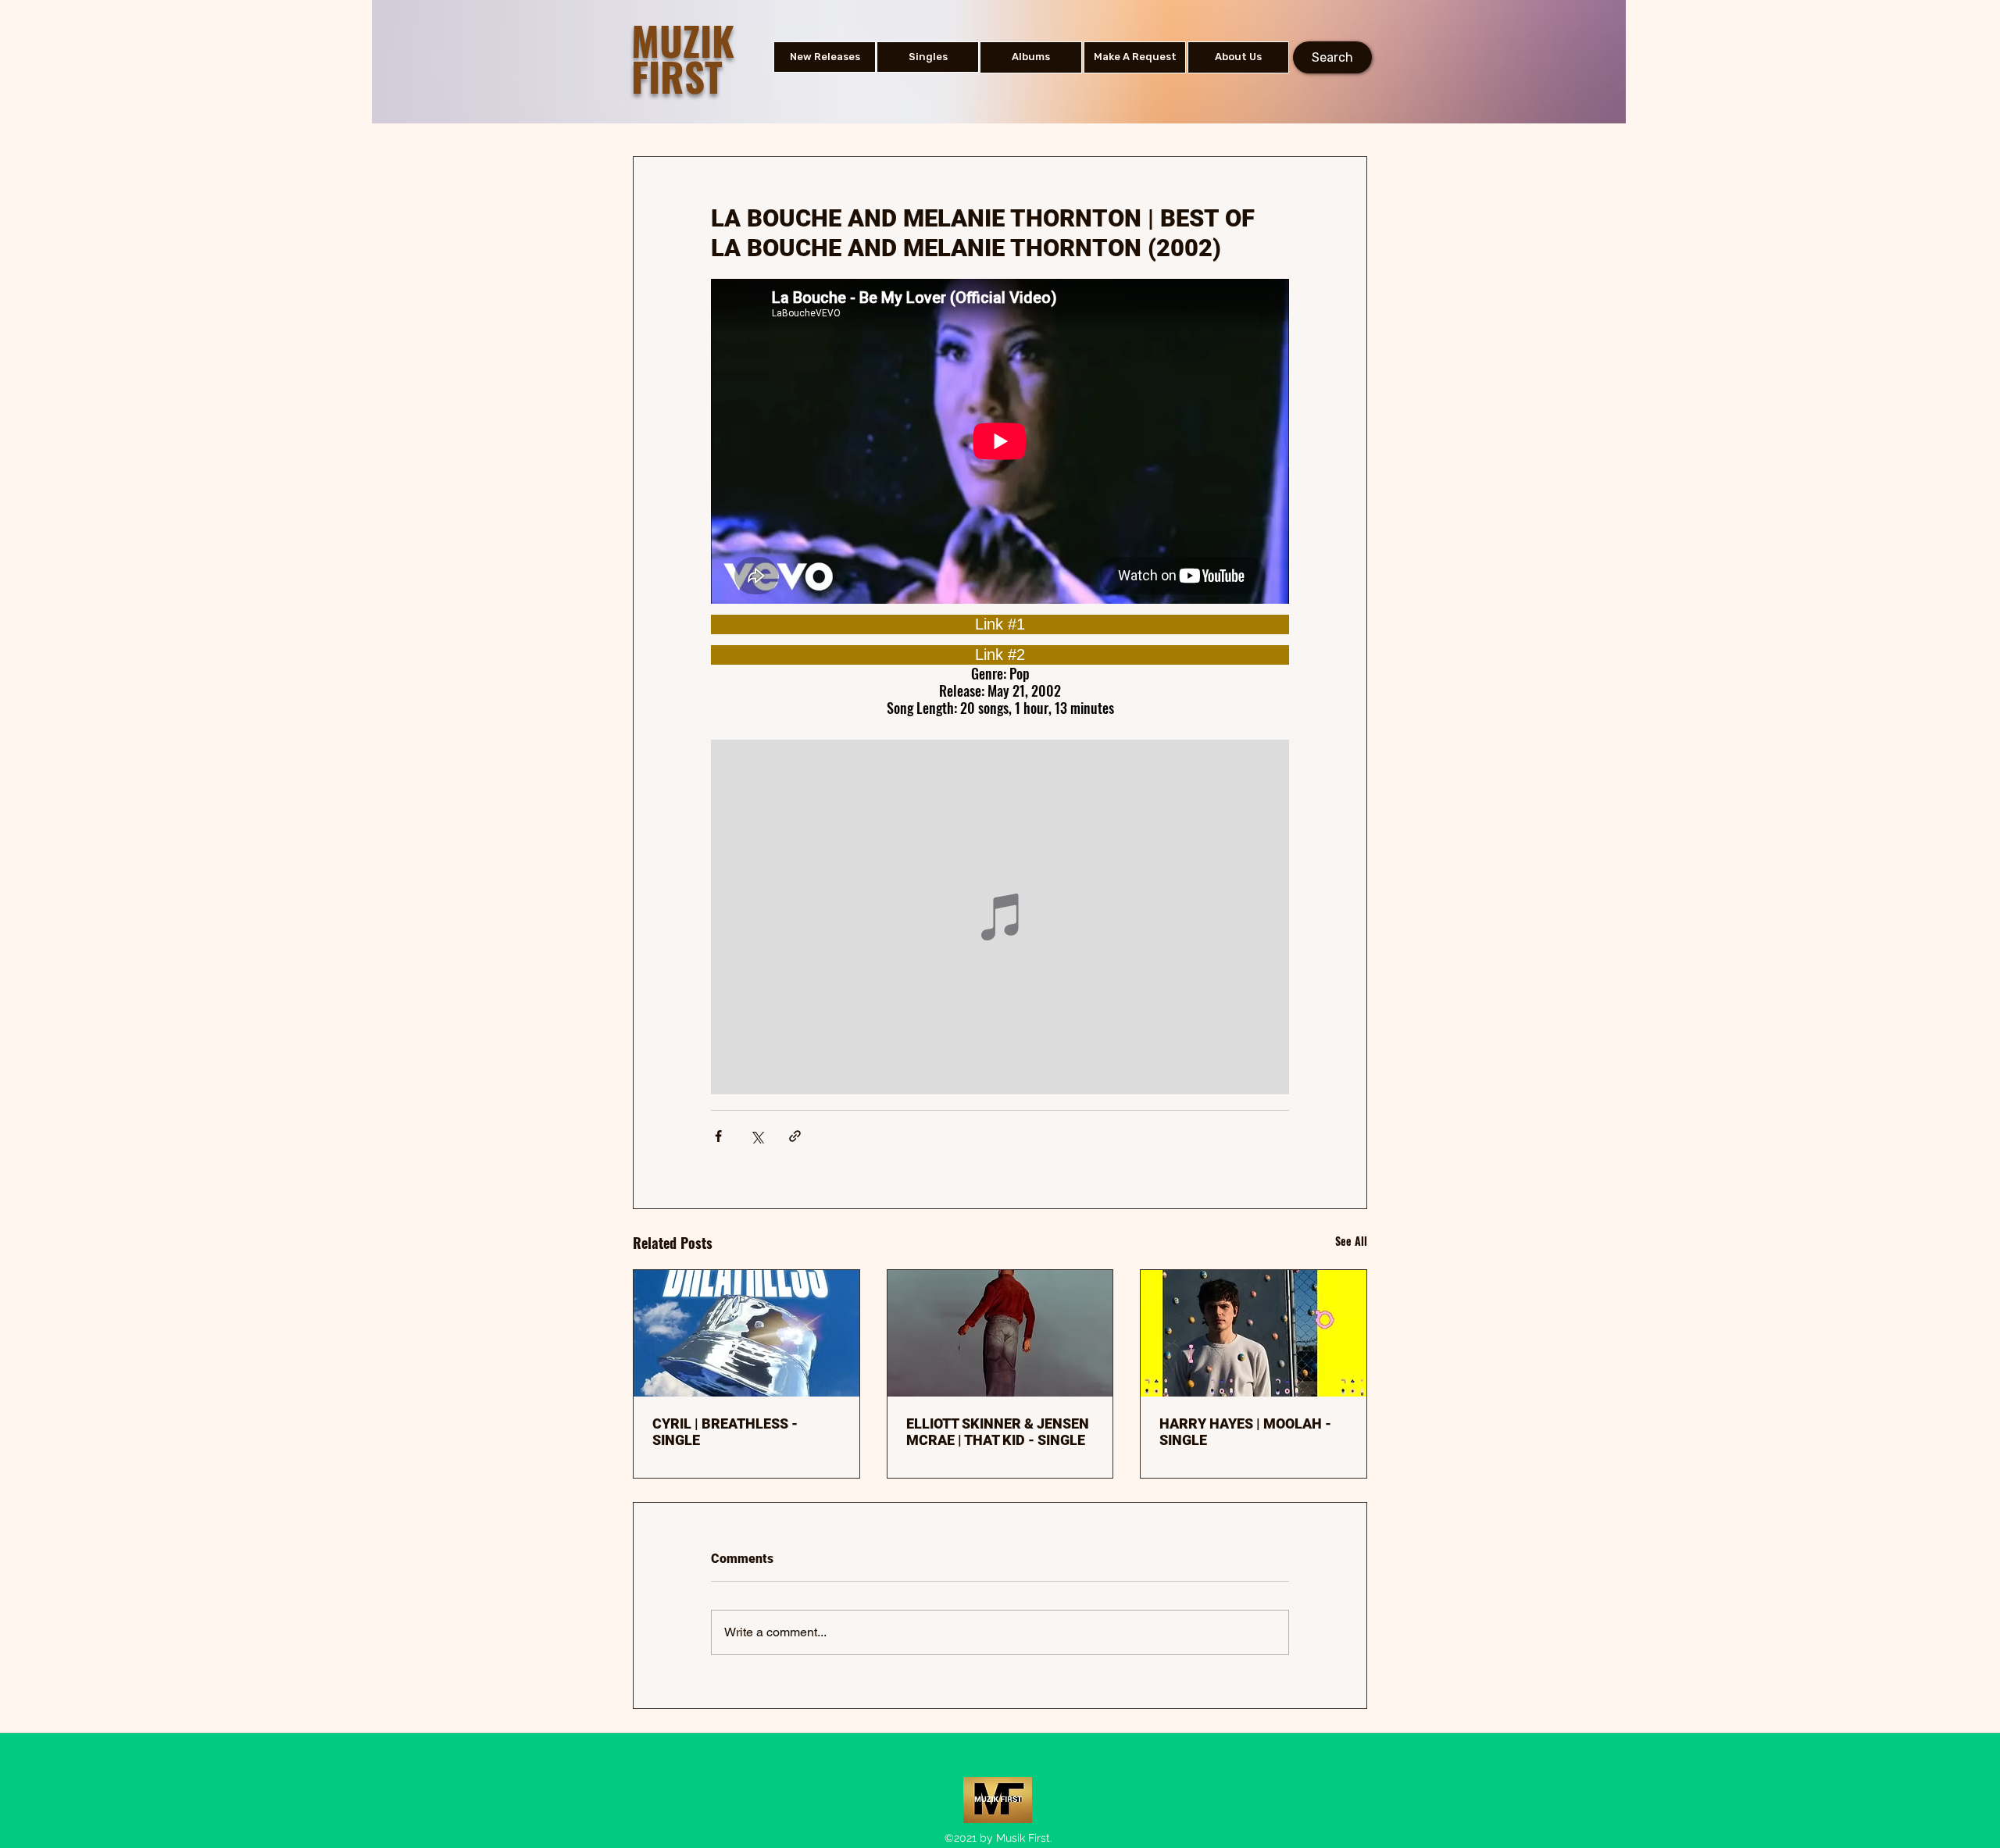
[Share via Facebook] (718, 1136)
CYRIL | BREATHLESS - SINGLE (725, 1432)
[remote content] (1000, 624)
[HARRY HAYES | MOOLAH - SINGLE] (1254, 1333)
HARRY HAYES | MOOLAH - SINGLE (1245, 1432)
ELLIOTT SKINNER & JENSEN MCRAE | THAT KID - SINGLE (998, 1432)
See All (1351, 1241)
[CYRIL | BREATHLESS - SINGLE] (746, 1333)
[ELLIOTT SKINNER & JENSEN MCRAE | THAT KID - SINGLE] (1000, 1333)
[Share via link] (795, 1136)
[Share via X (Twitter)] (757, 1136)
